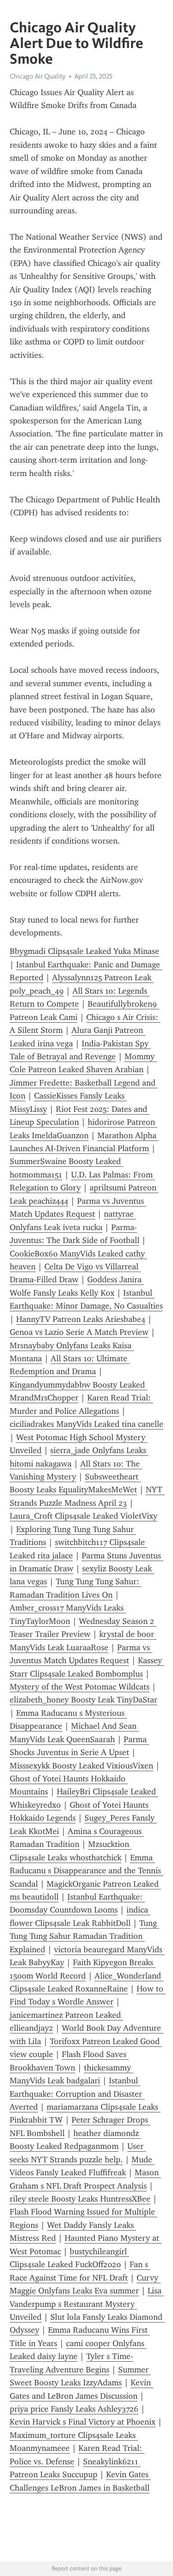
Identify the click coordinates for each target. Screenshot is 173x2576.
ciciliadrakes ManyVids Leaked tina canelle (86, 1424)
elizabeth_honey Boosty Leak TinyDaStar (84, 1700)
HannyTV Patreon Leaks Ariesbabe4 (81, 1319)
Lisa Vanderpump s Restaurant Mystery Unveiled (87, 2304)
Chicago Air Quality (38, 76)
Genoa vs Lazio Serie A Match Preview (79, 1332)
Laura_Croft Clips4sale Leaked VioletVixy (84, 1516)
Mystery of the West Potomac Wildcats (80, 1687)
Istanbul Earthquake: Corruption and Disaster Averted (77, 2094)
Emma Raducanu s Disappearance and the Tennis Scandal (86, 1871)
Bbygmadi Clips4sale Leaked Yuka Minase (84, 951)
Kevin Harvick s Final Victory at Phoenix (83, 2422)
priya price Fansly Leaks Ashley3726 (74, 2409)
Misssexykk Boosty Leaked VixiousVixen (81, 1766)
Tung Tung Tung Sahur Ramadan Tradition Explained (84, 1936)
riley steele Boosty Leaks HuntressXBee (80, 2199)
